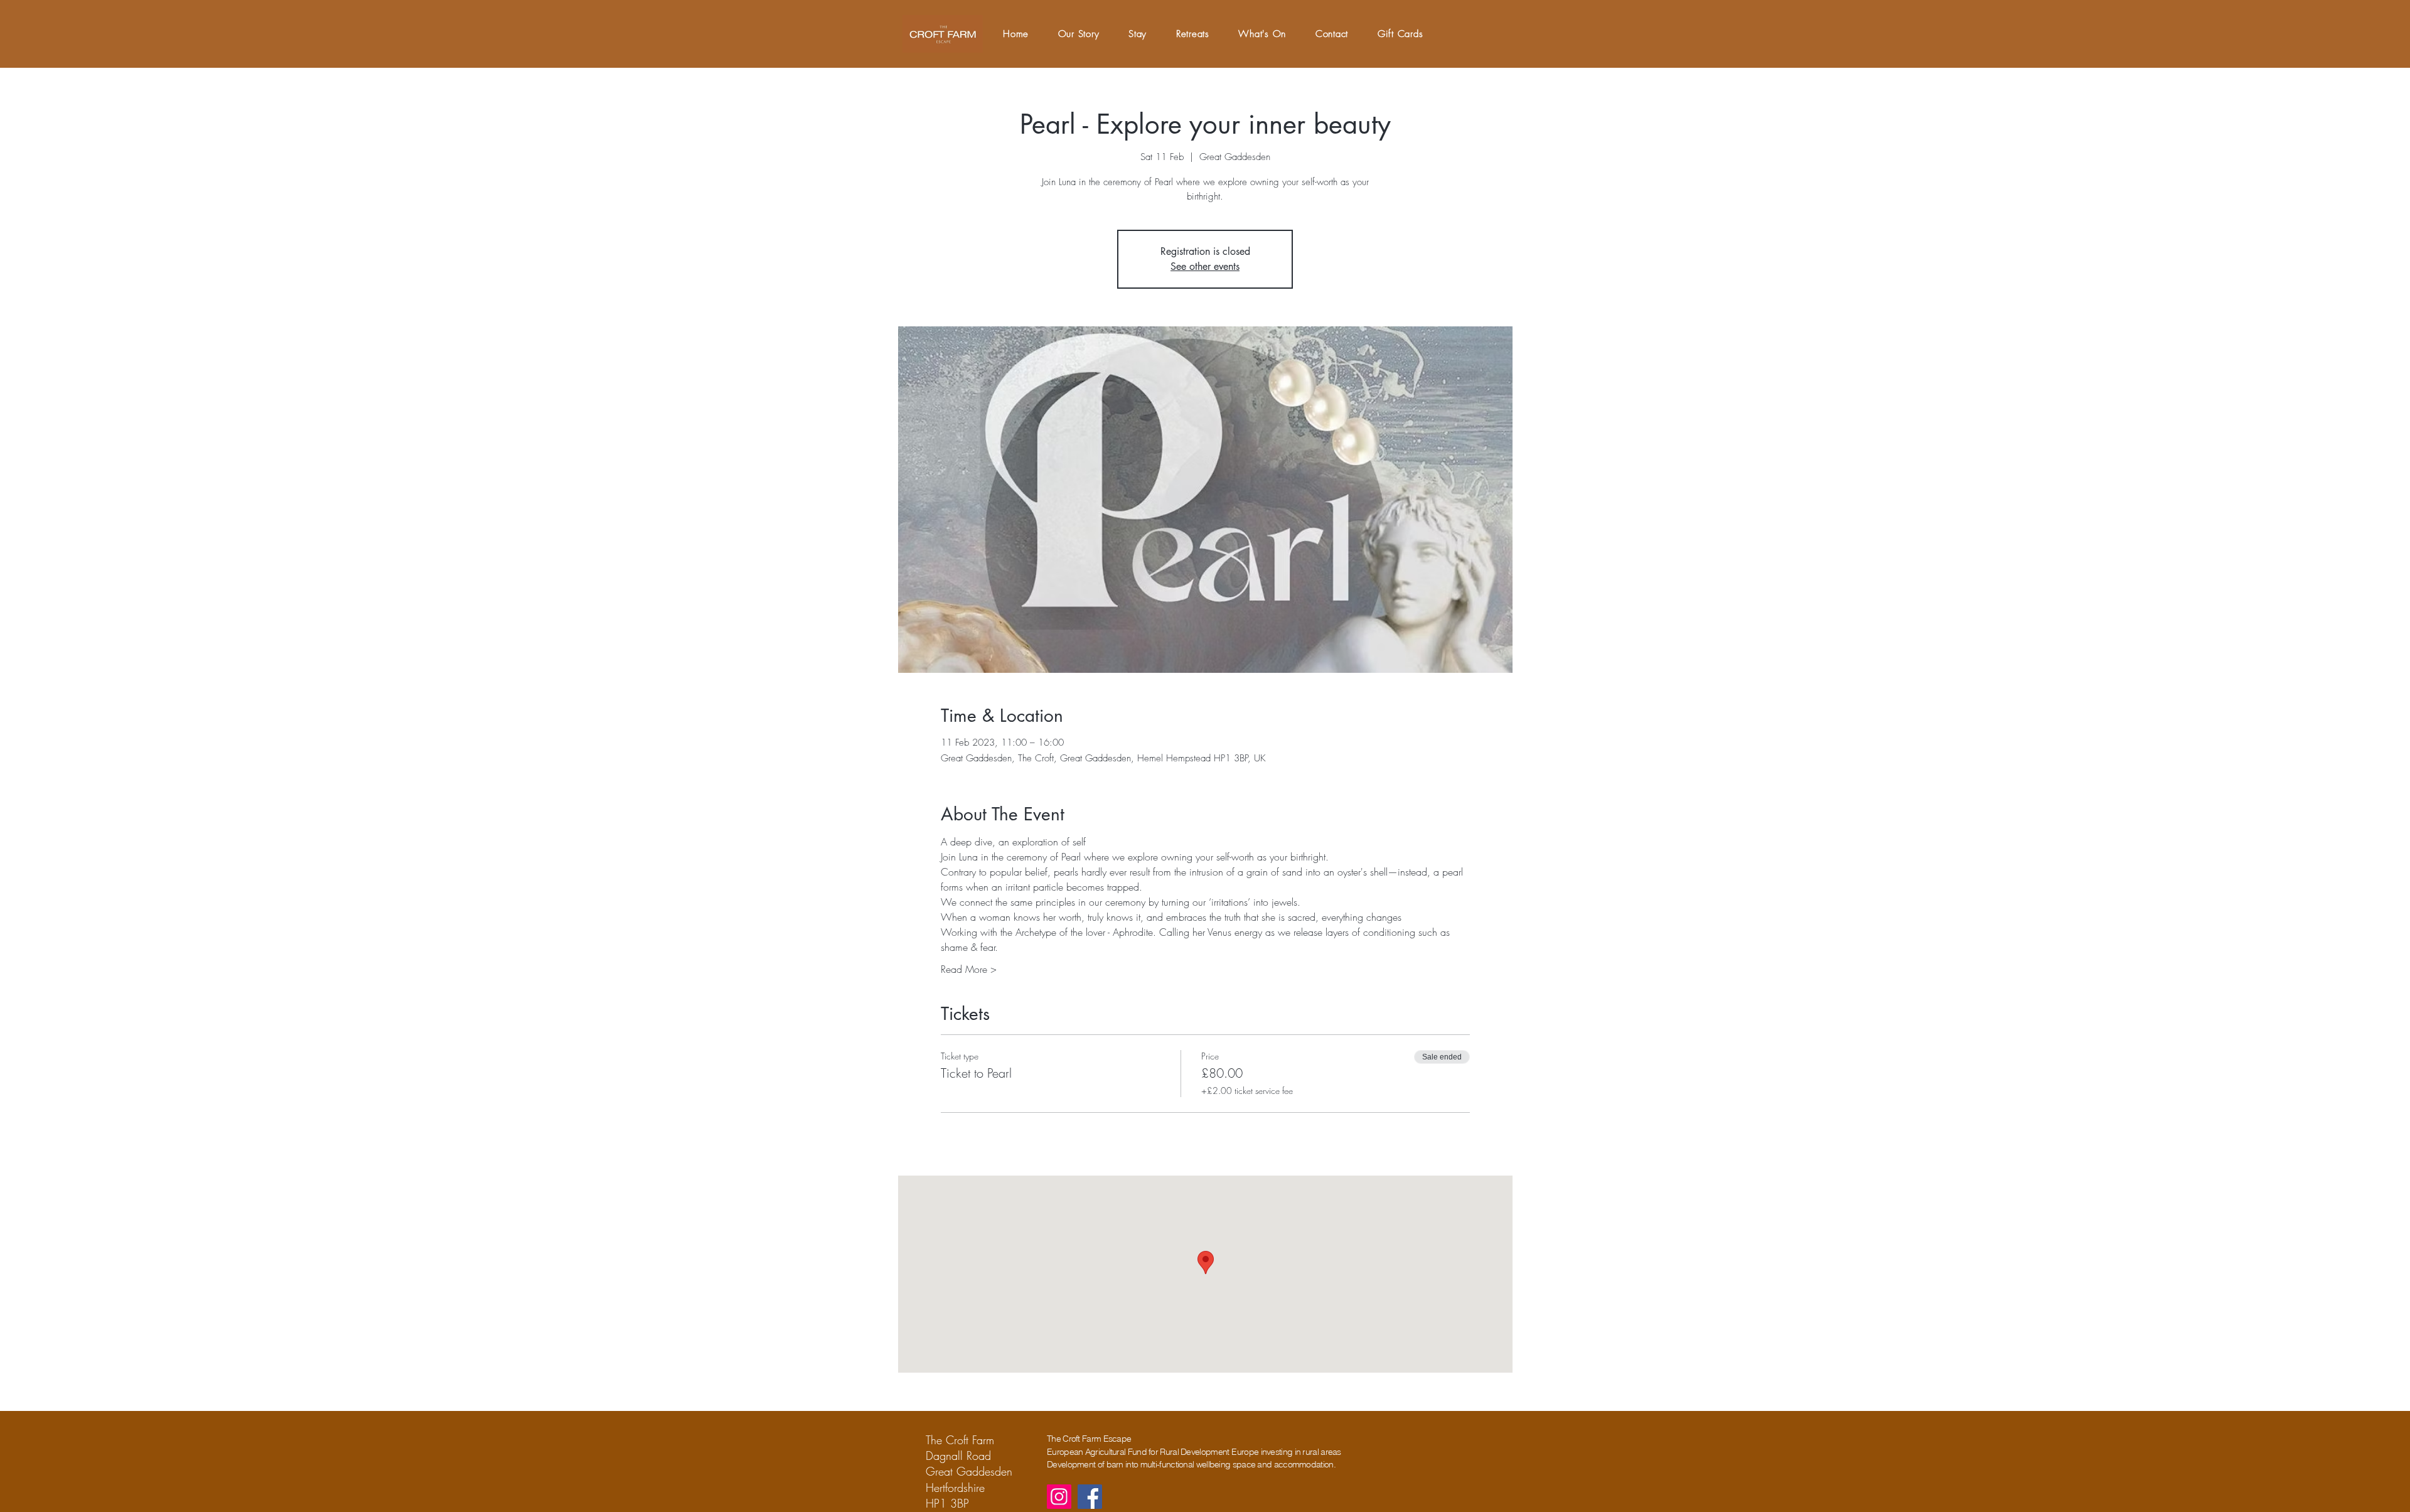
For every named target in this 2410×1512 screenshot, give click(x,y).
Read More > (969, 969)
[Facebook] (1090, 1497)
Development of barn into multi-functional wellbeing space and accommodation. (1191, 1464)
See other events (1205, 266)
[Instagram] (1059, 1497)
